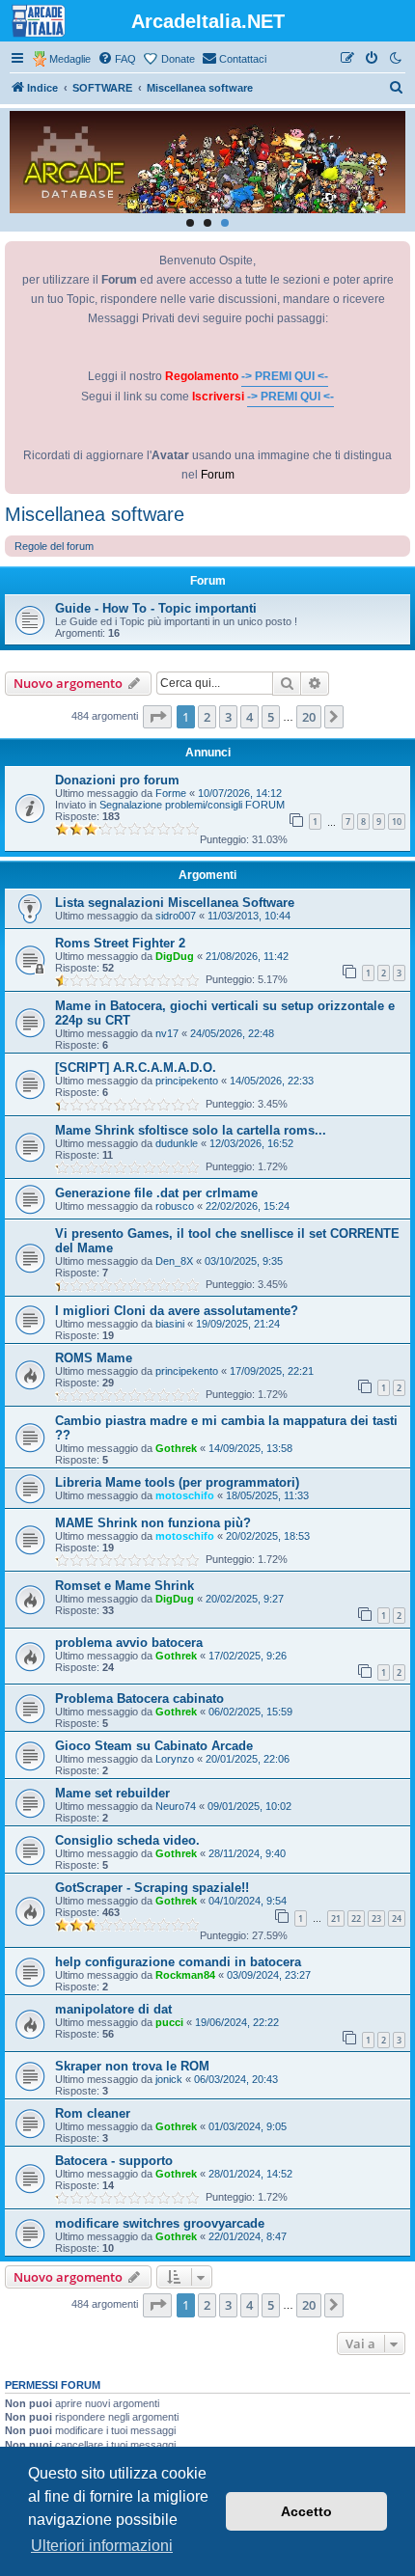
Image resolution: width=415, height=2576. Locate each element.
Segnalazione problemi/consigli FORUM (192, 805)
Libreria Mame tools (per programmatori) (177, 1482)
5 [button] (271, 717)
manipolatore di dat (113, 2009)
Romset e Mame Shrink (124, 1586)
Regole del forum (54, 546)
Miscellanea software (95, 514)
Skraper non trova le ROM (132, 2066)
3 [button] (228, 717)
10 (397, 822)
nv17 (167, 1033)
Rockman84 (185, 1975)
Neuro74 (176, 1806)
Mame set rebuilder (112, 1793)
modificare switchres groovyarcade (160, 2223)
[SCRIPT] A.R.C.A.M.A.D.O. (136, 1068)
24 (397, 1918)
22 (356, 1918)
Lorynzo (175, 1759)
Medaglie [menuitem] (70, 59)
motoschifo (185, 1495)
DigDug (175, 956)
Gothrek (176, 1448)
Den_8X (174, 1261)
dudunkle (177, 1143)
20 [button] (309, 717)
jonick (169, 2079)
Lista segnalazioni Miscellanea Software (175, 903)
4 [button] (249, 717)
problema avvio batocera (129, 1643)
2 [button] (207, 717)
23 (376, 1918)
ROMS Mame (94, 1358)
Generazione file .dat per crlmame (156, 1193)
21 (336, 1918)
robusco (175, 1206)
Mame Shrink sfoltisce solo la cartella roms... (191, 1130)
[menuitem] (117, 59)
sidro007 (176, 916)
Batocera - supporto (114, 2161)
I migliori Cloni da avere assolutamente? (177, 1311)
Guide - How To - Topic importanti (156, 608)
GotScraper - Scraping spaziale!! (152, 1888)
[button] (157, 717)
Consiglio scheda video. (127, 1840)
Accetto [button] (306, 2511)
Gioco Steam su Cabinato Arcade (154, 1746)
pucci (169, 2022)
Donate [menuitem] (178, 59)
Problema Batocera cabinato (139, 1699)
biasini (170, 1324)
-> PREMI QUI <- (285, 376)
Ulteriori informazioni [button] (102, 2546)
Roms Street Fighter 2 (120, 943)
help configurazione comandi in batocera (178, 1962)
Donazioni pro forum (117, 780)
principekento (187, 1081)
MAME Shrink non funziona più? (153, 1523)
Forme (171, 793)
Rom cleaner (93, 2113)
